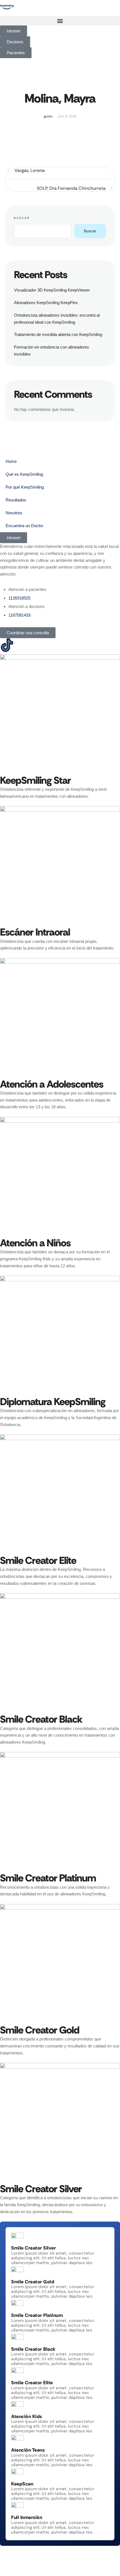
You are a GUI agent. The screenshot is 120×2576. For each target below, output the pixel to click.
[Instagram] (22, 645)
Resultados (16, 500)
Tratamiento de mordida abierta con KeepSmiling (58, 334)
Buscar (22, 218)
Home (11, 461)
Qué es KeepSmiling (24, 474)
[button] (60, 21)
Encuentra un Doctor (24, 526)
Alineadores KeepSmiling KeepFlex (46, 303)
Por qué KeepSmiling (25, 487)
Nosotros (14, 513)
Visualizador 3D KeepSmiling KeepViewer (52, 290)
